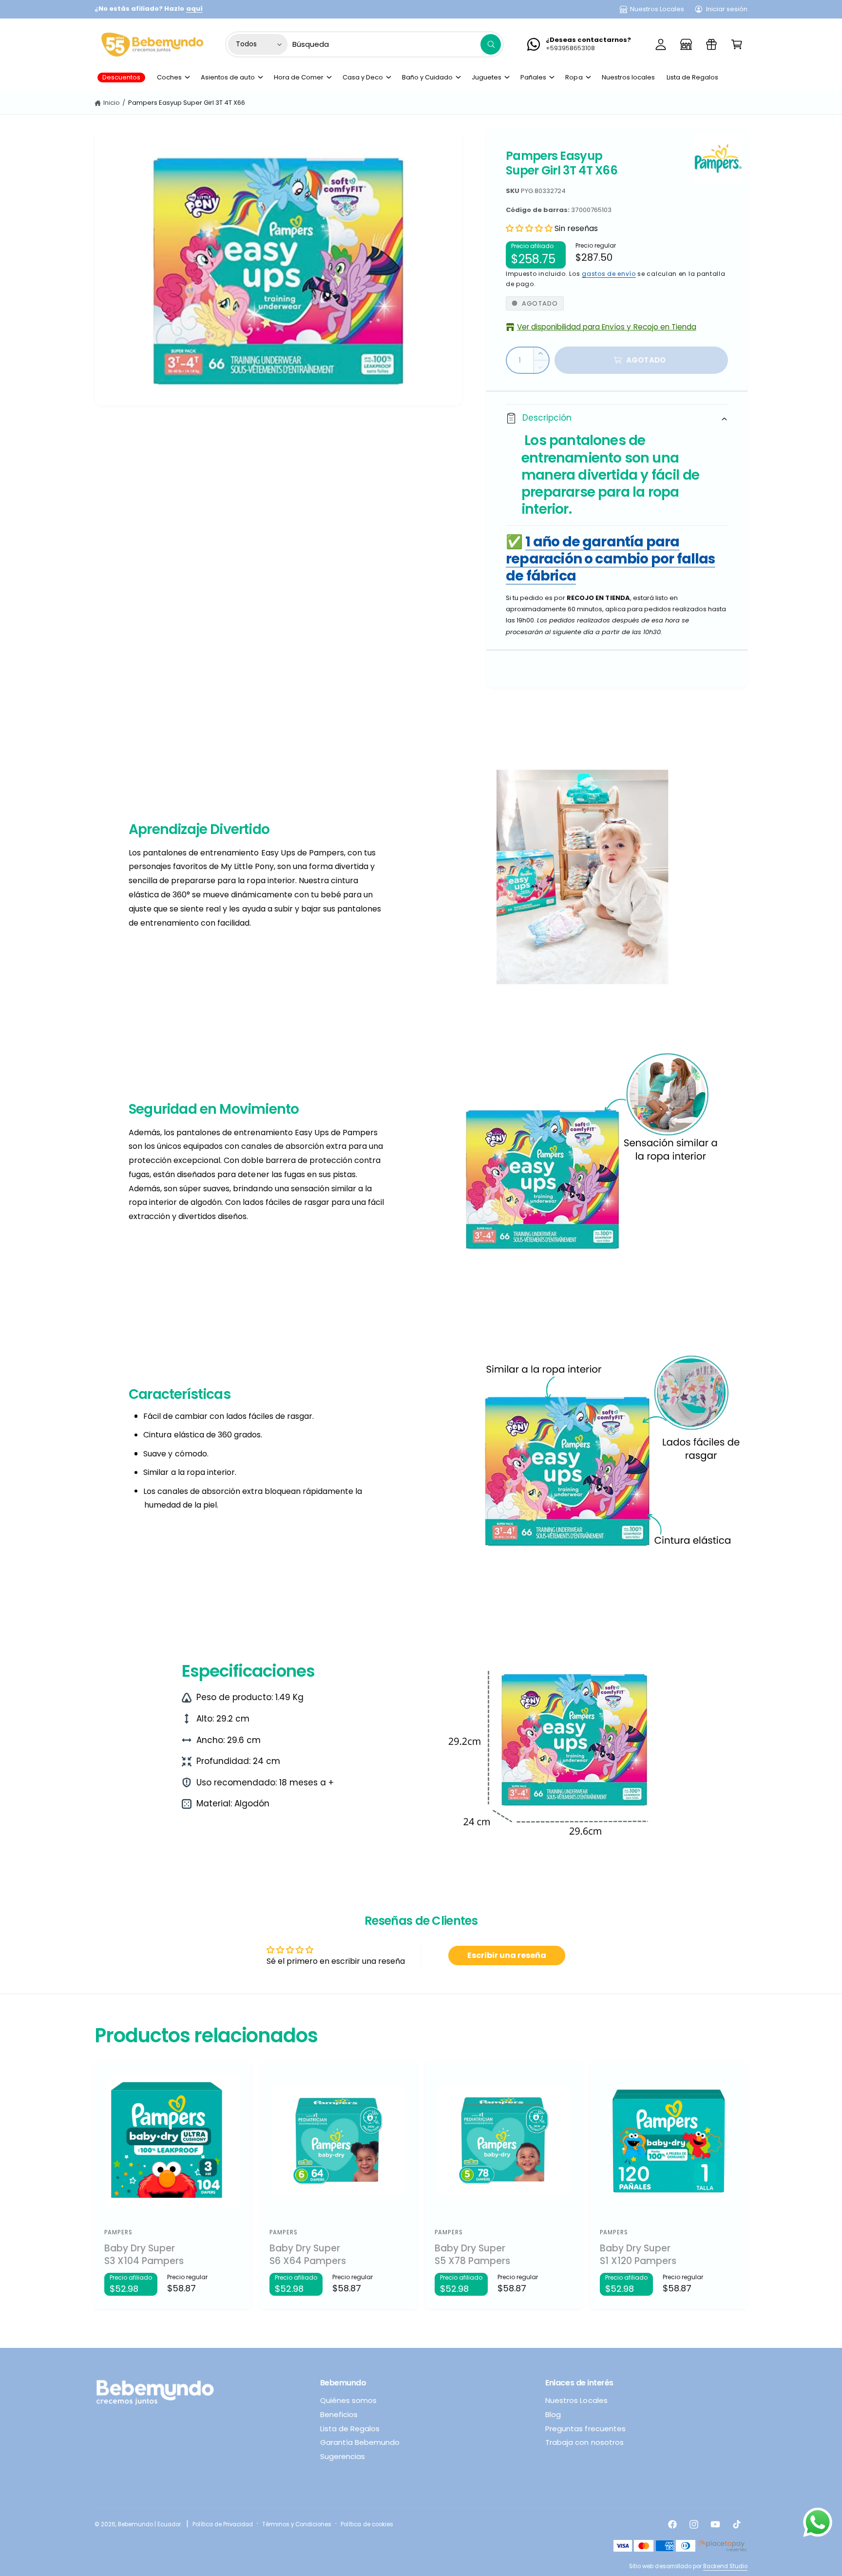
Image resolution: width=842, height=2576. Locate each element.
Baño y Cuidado (427, 77)
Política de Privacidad (223, 2524)
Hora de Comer (299, 77)
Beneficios (339, 2414)
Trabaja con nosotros (584, 2442)
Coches (169, 77)
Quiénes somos (348, 2400)
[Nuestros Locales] (686, 44)
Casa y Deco (363, 77)
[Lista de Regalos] (711, 44)
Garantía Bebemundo (360, 2442)
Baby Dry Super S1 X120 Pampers (638, 2255)
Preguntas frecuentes (585, 2429)
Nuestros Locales (657, 9)
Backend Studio (725, 2566)
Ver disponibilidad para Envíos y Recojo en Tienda (607, 327)
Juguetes (487, 77)
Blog (553, 2414)
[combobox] (397, 44)
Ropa (574, 77)
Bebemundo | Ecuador (149, 2524)
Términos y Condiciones (297, 2524)
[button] (737, 44)
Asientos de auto (228, 77)
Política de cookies (367, 2524)
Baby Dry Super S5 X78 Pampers (472, 2255)
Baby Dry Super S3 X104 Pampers (144, 2255)
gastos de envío (609, 274)
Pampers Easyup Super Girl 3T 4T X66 (187, 103)
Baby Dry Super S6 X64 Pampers (308, 2255)
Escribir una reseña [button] (507, 1955)
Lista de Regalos (350, 2429)
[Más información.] (818, 2525)
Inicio (112, 103)
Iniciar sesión (727, 9)
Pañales (533, 77)
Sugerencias (343, 2456)
